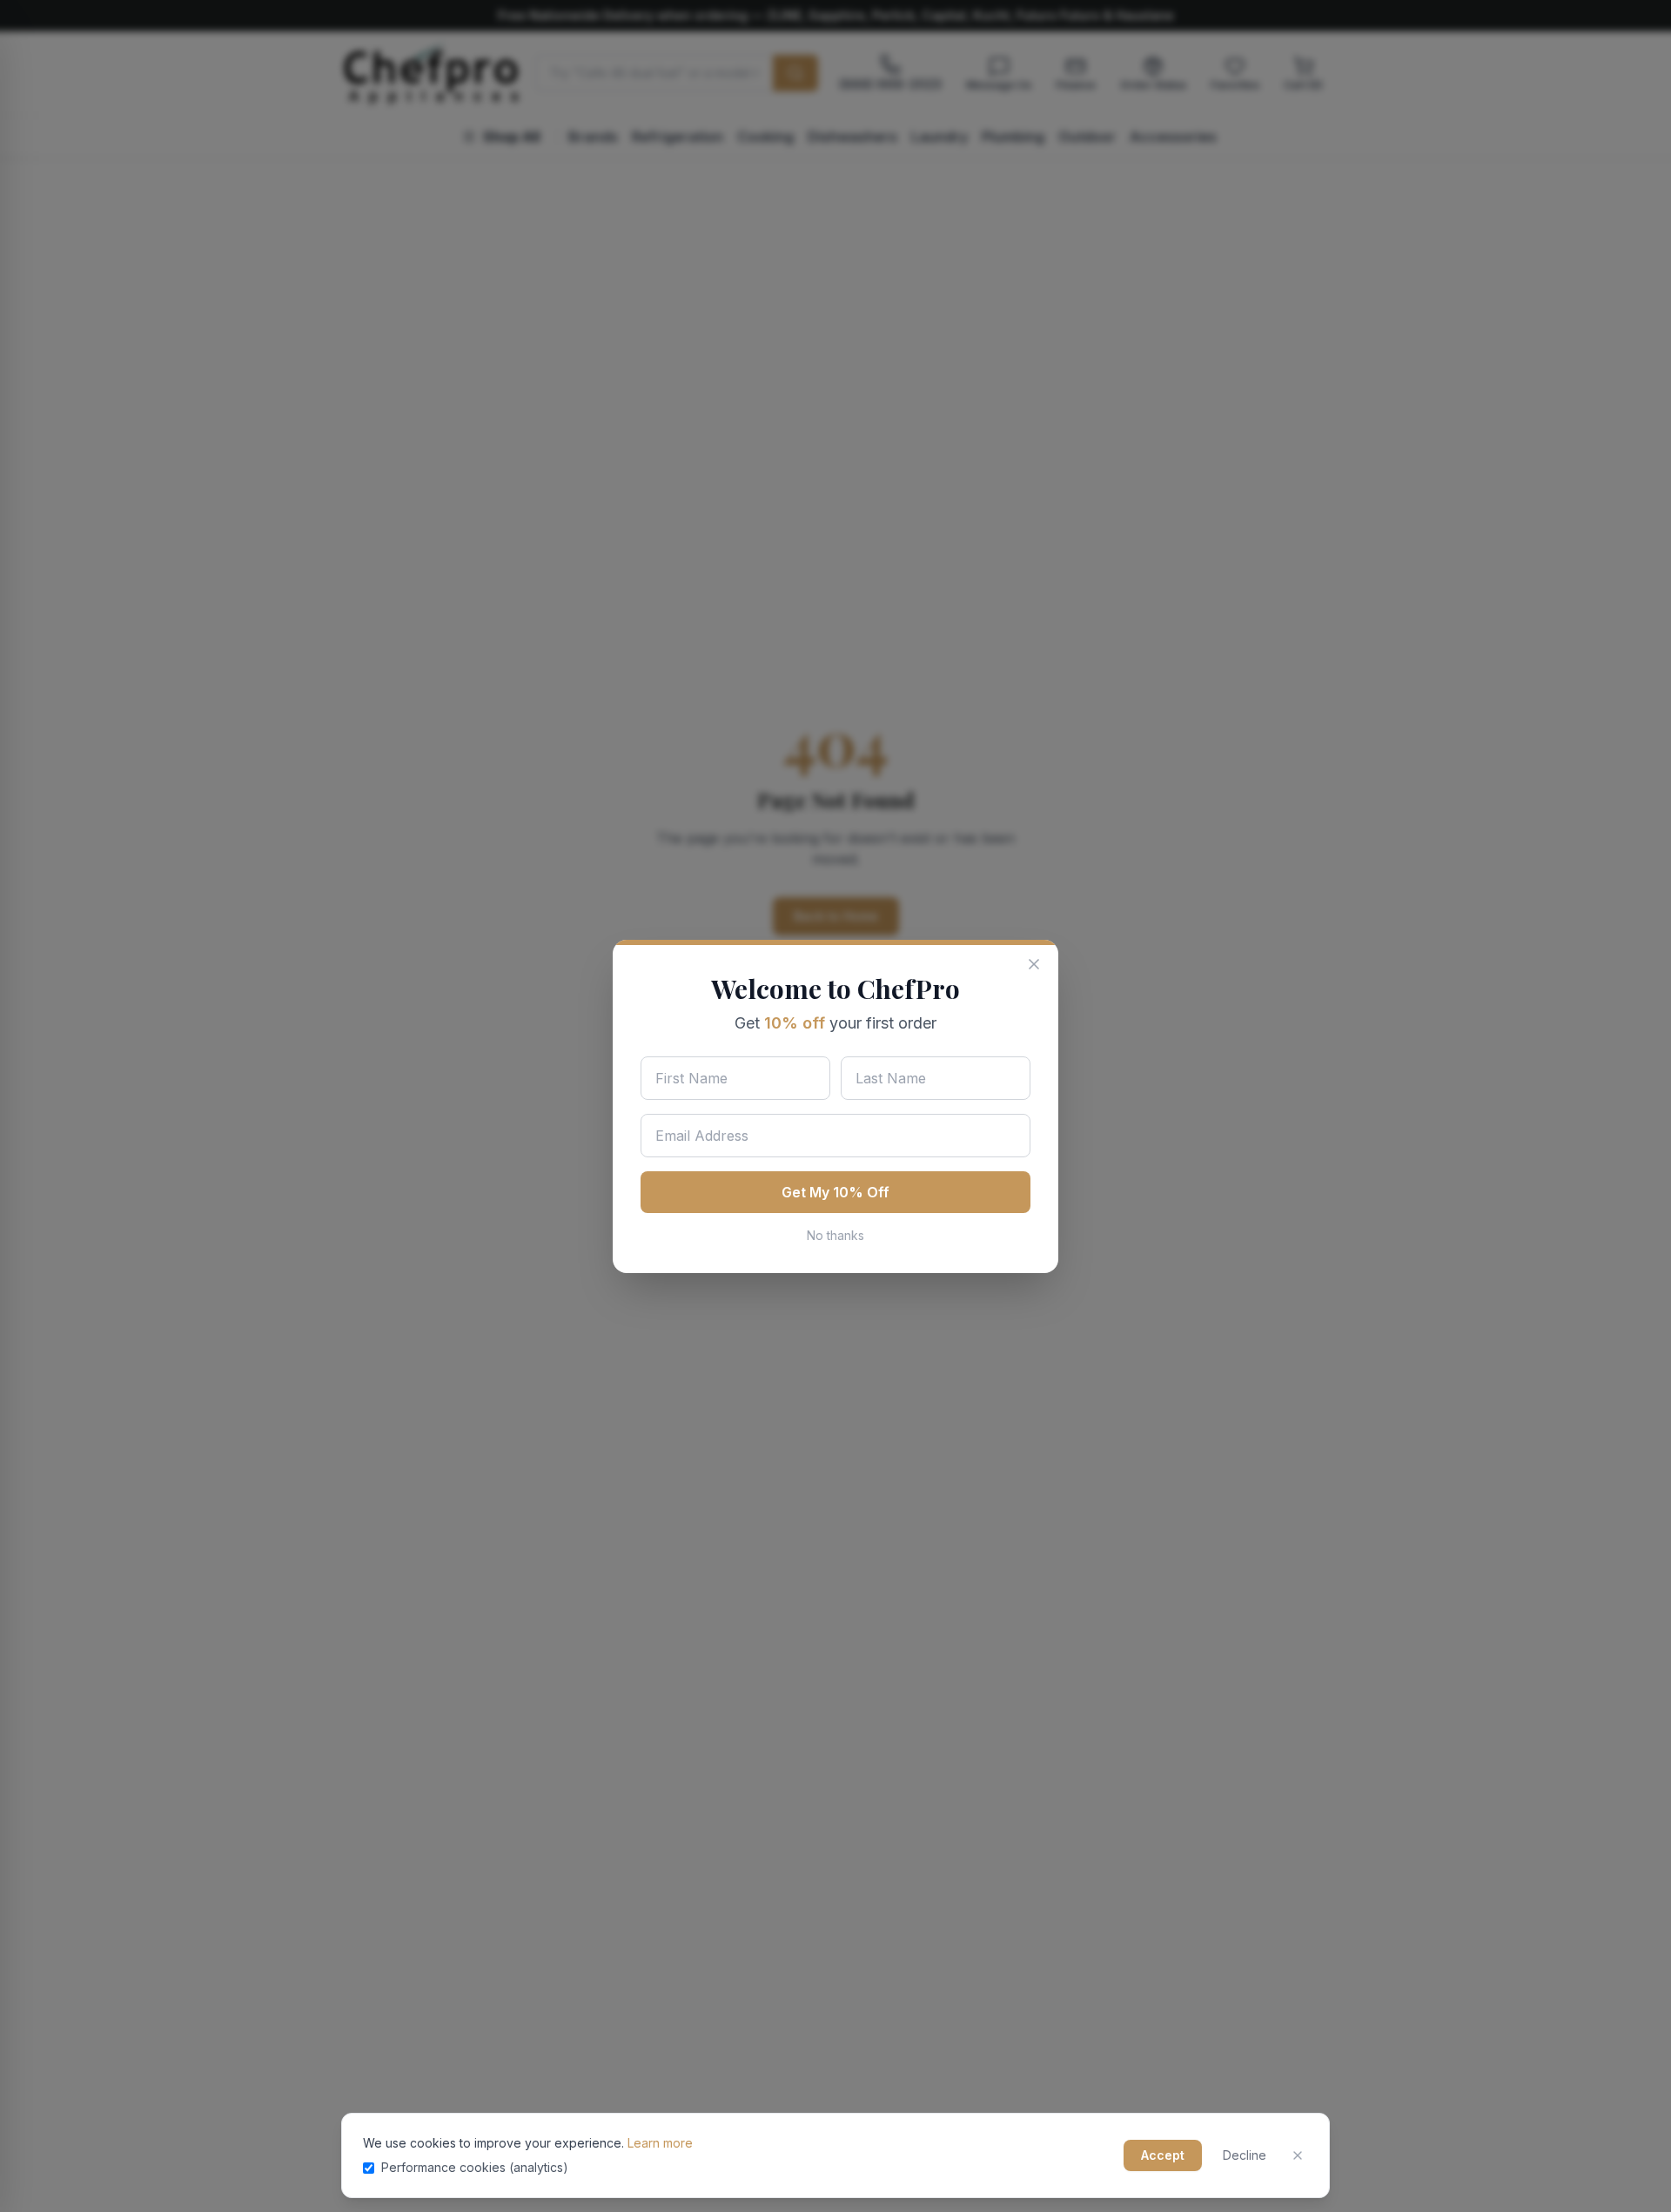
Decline (1245, 2155)
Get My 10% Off (835, 1192)
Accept (1163, 2155)
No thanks (835, 1235)
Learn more (660, 2143)
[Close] (1298, 2155)
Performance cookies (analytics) (475, 2167)
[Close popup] (1034, 964)
